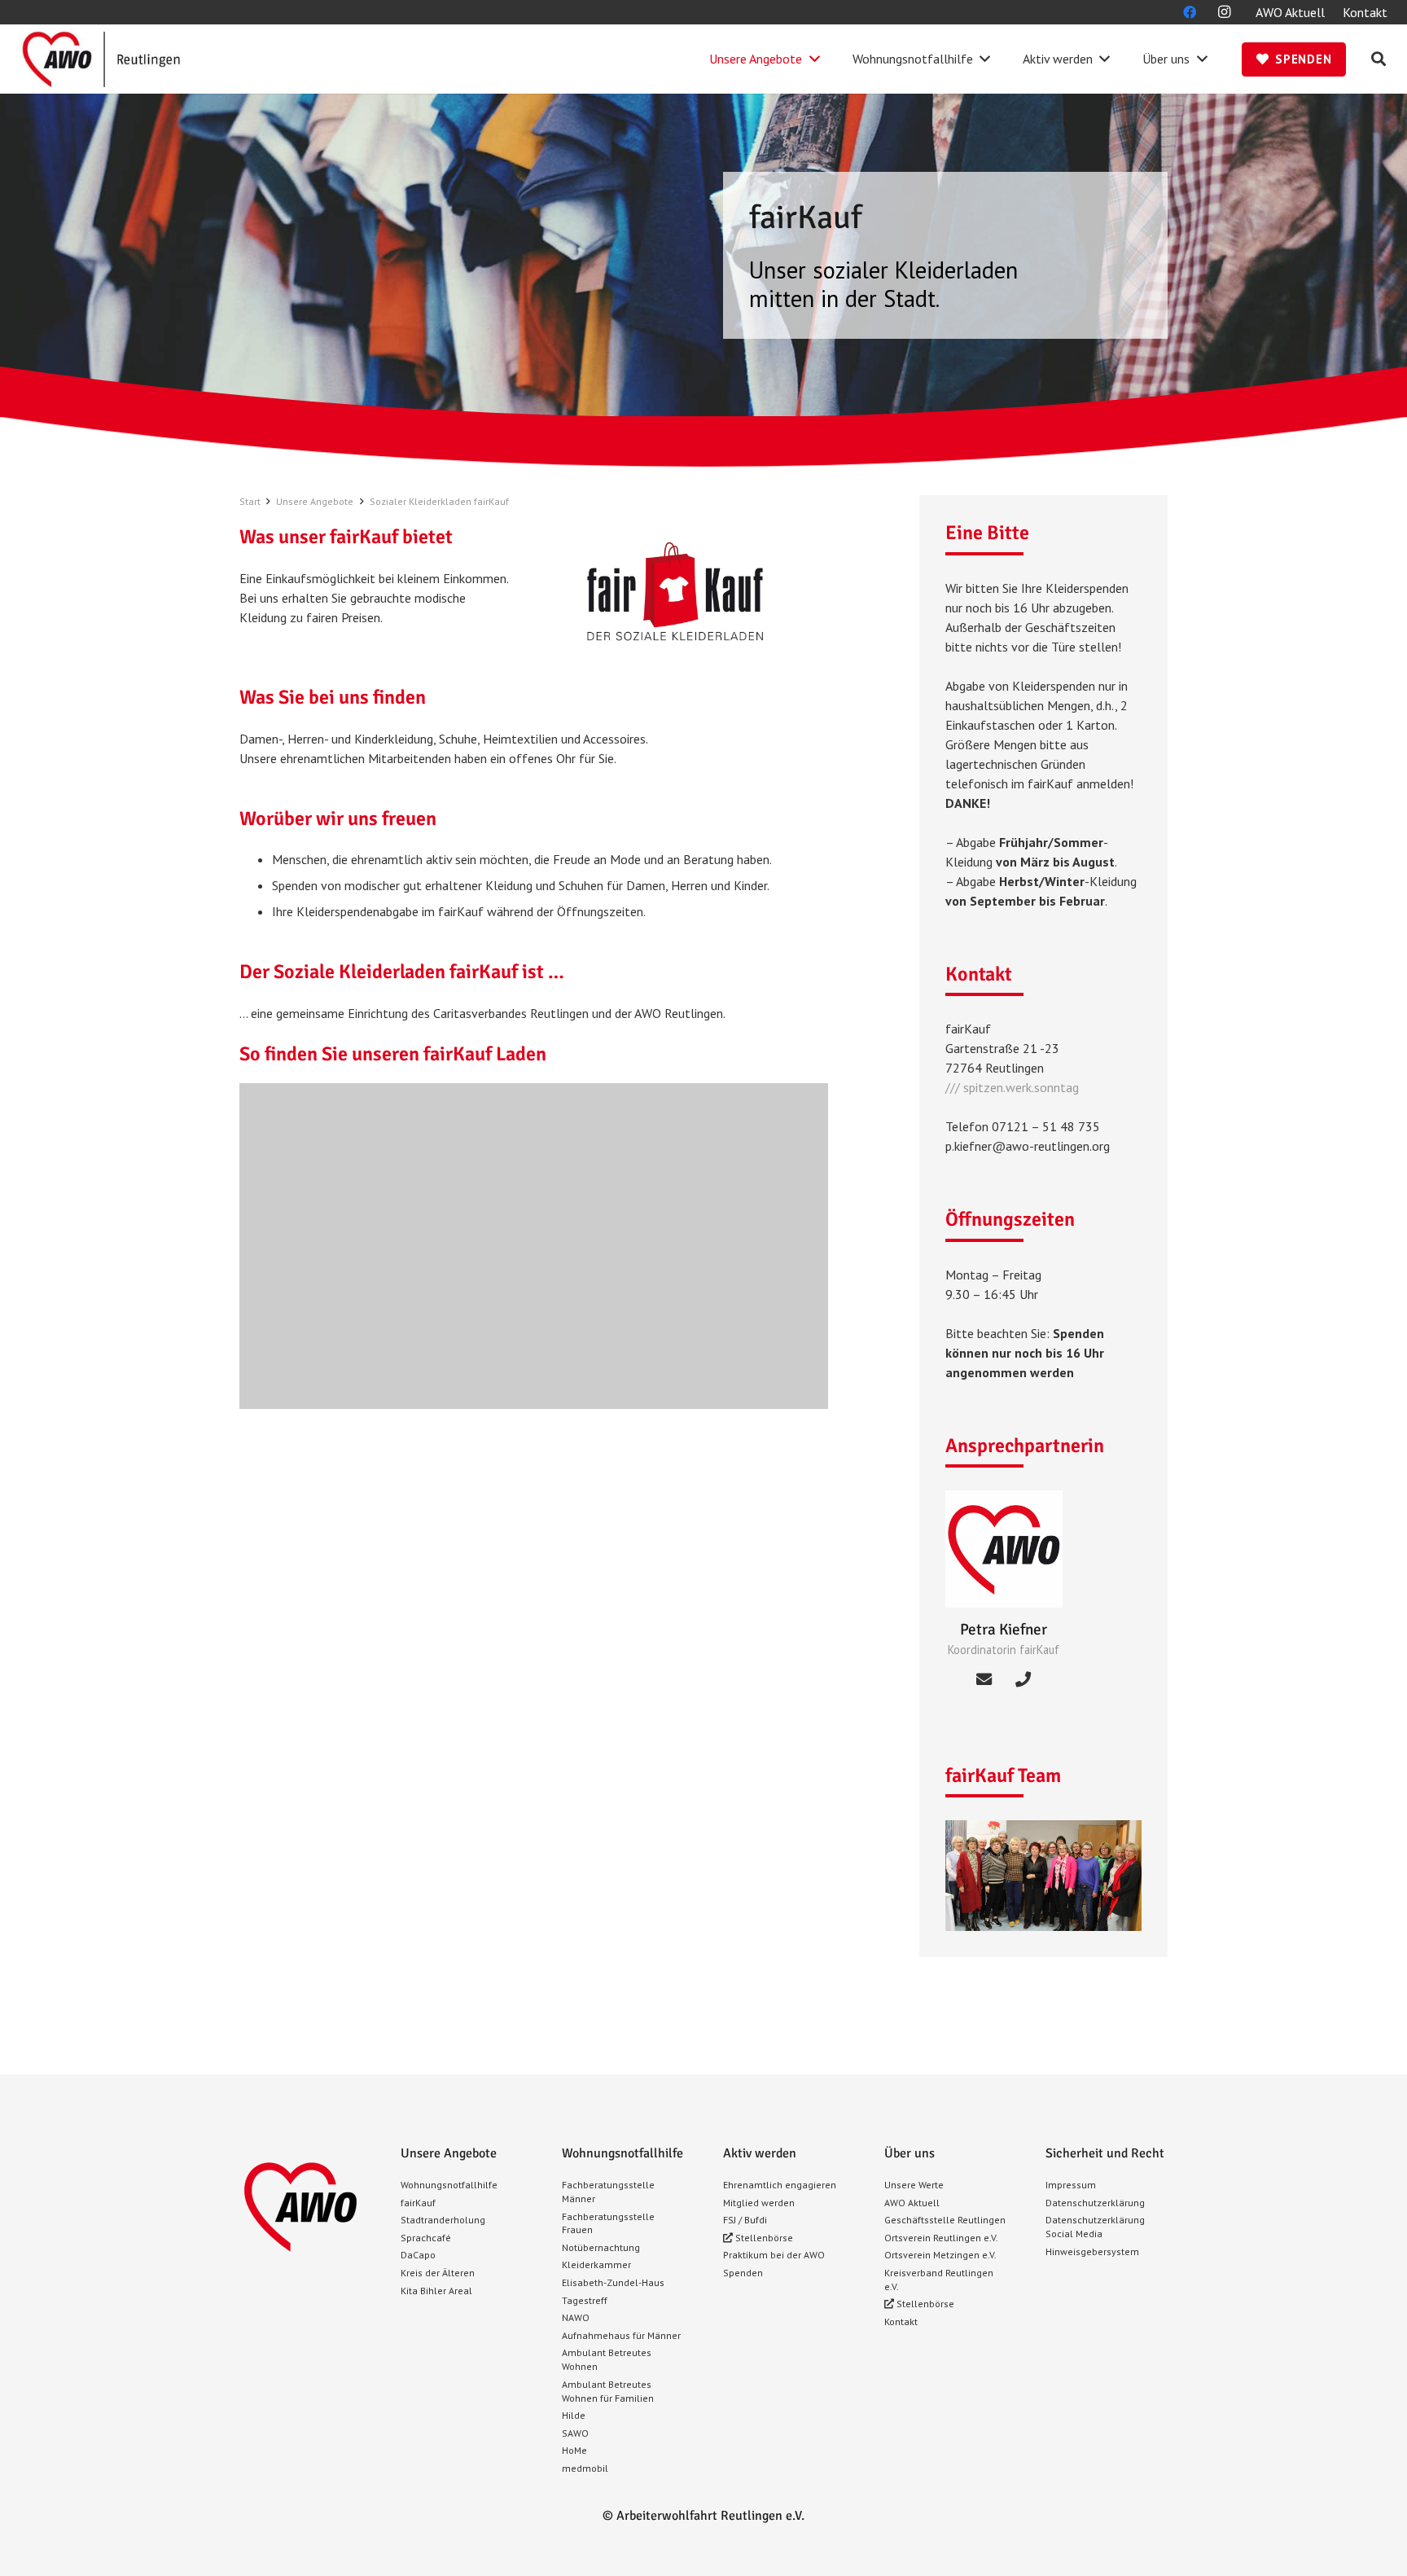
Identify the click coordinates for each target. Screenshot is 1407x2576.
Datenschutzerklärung (1095, 2203)
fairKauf (418, 2203)
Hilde (574, 2415)
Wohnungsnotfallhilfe (449, 2185)
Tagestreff (585, 2300)
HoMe (574, 2450)
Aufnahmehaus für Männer (621, 2335)
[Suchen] (1379, 59)
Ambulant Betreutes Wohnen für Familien (608, 2391)
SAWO (575, 2433)
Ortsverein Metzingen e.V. (940, 2255)
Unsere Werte (914, 2185)
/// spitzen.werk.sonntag (1012, 1087)
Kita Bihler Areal (436, 2291)
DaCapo (418, 2255)
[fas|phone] (1023, 1679)
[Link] (101, 59)
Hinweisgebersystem (1092, 2251)
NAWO (576, 2317)
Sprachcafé (426, 2238)
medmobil (585, 2468)
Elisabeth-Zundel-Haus (613, 2282)
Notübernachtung (601, 2247)
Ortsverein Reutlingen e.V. (941, 2238)
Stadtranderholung (443, 2220)
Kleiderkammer (596, 2264)
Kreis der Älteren (438, 2273)
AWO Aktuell (912, 2203)
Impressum (1071, 2185)
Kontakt (901, 2321)
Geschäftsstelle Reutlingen (945, 2220)
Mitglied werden (759, 2203)
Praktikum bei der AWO (774, 2255)
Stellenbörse (763, 2238)
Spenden (743, 2273)
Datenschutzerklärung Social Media (1095, 2227)
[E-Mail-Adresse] (984, 1679)
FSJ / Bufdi (745, 2220)
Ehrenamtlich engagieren (780, 2185)
